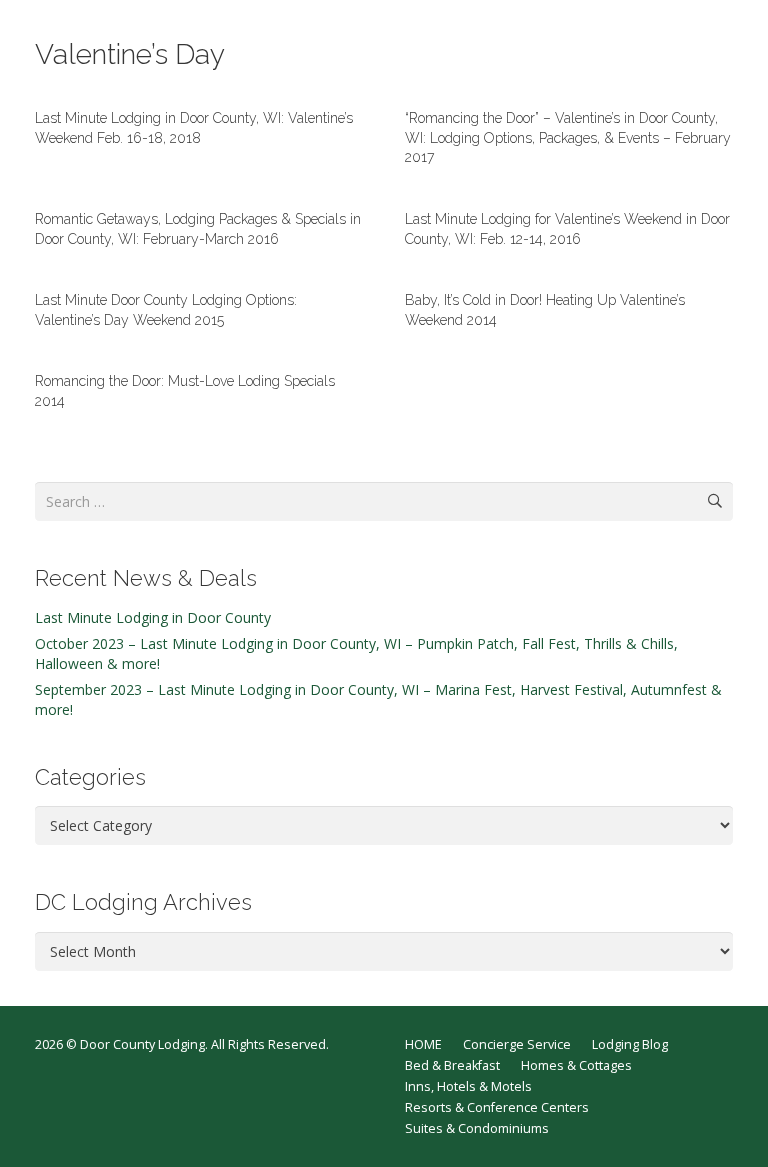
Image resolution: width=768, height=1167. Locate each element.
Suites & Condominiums (477, 1128)
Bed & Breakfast (452, 1065)
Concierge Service (517, 1044)
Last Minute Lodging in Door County (153, 617)
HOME (423, 1044)
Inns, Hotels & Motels (468, 1086)
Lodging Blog (630, 1044)
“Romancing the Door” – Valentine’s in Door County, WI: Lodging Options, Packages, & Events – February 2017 (568, 137)
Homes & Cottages (576, 1065)
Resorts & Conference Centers (497, 1107)
